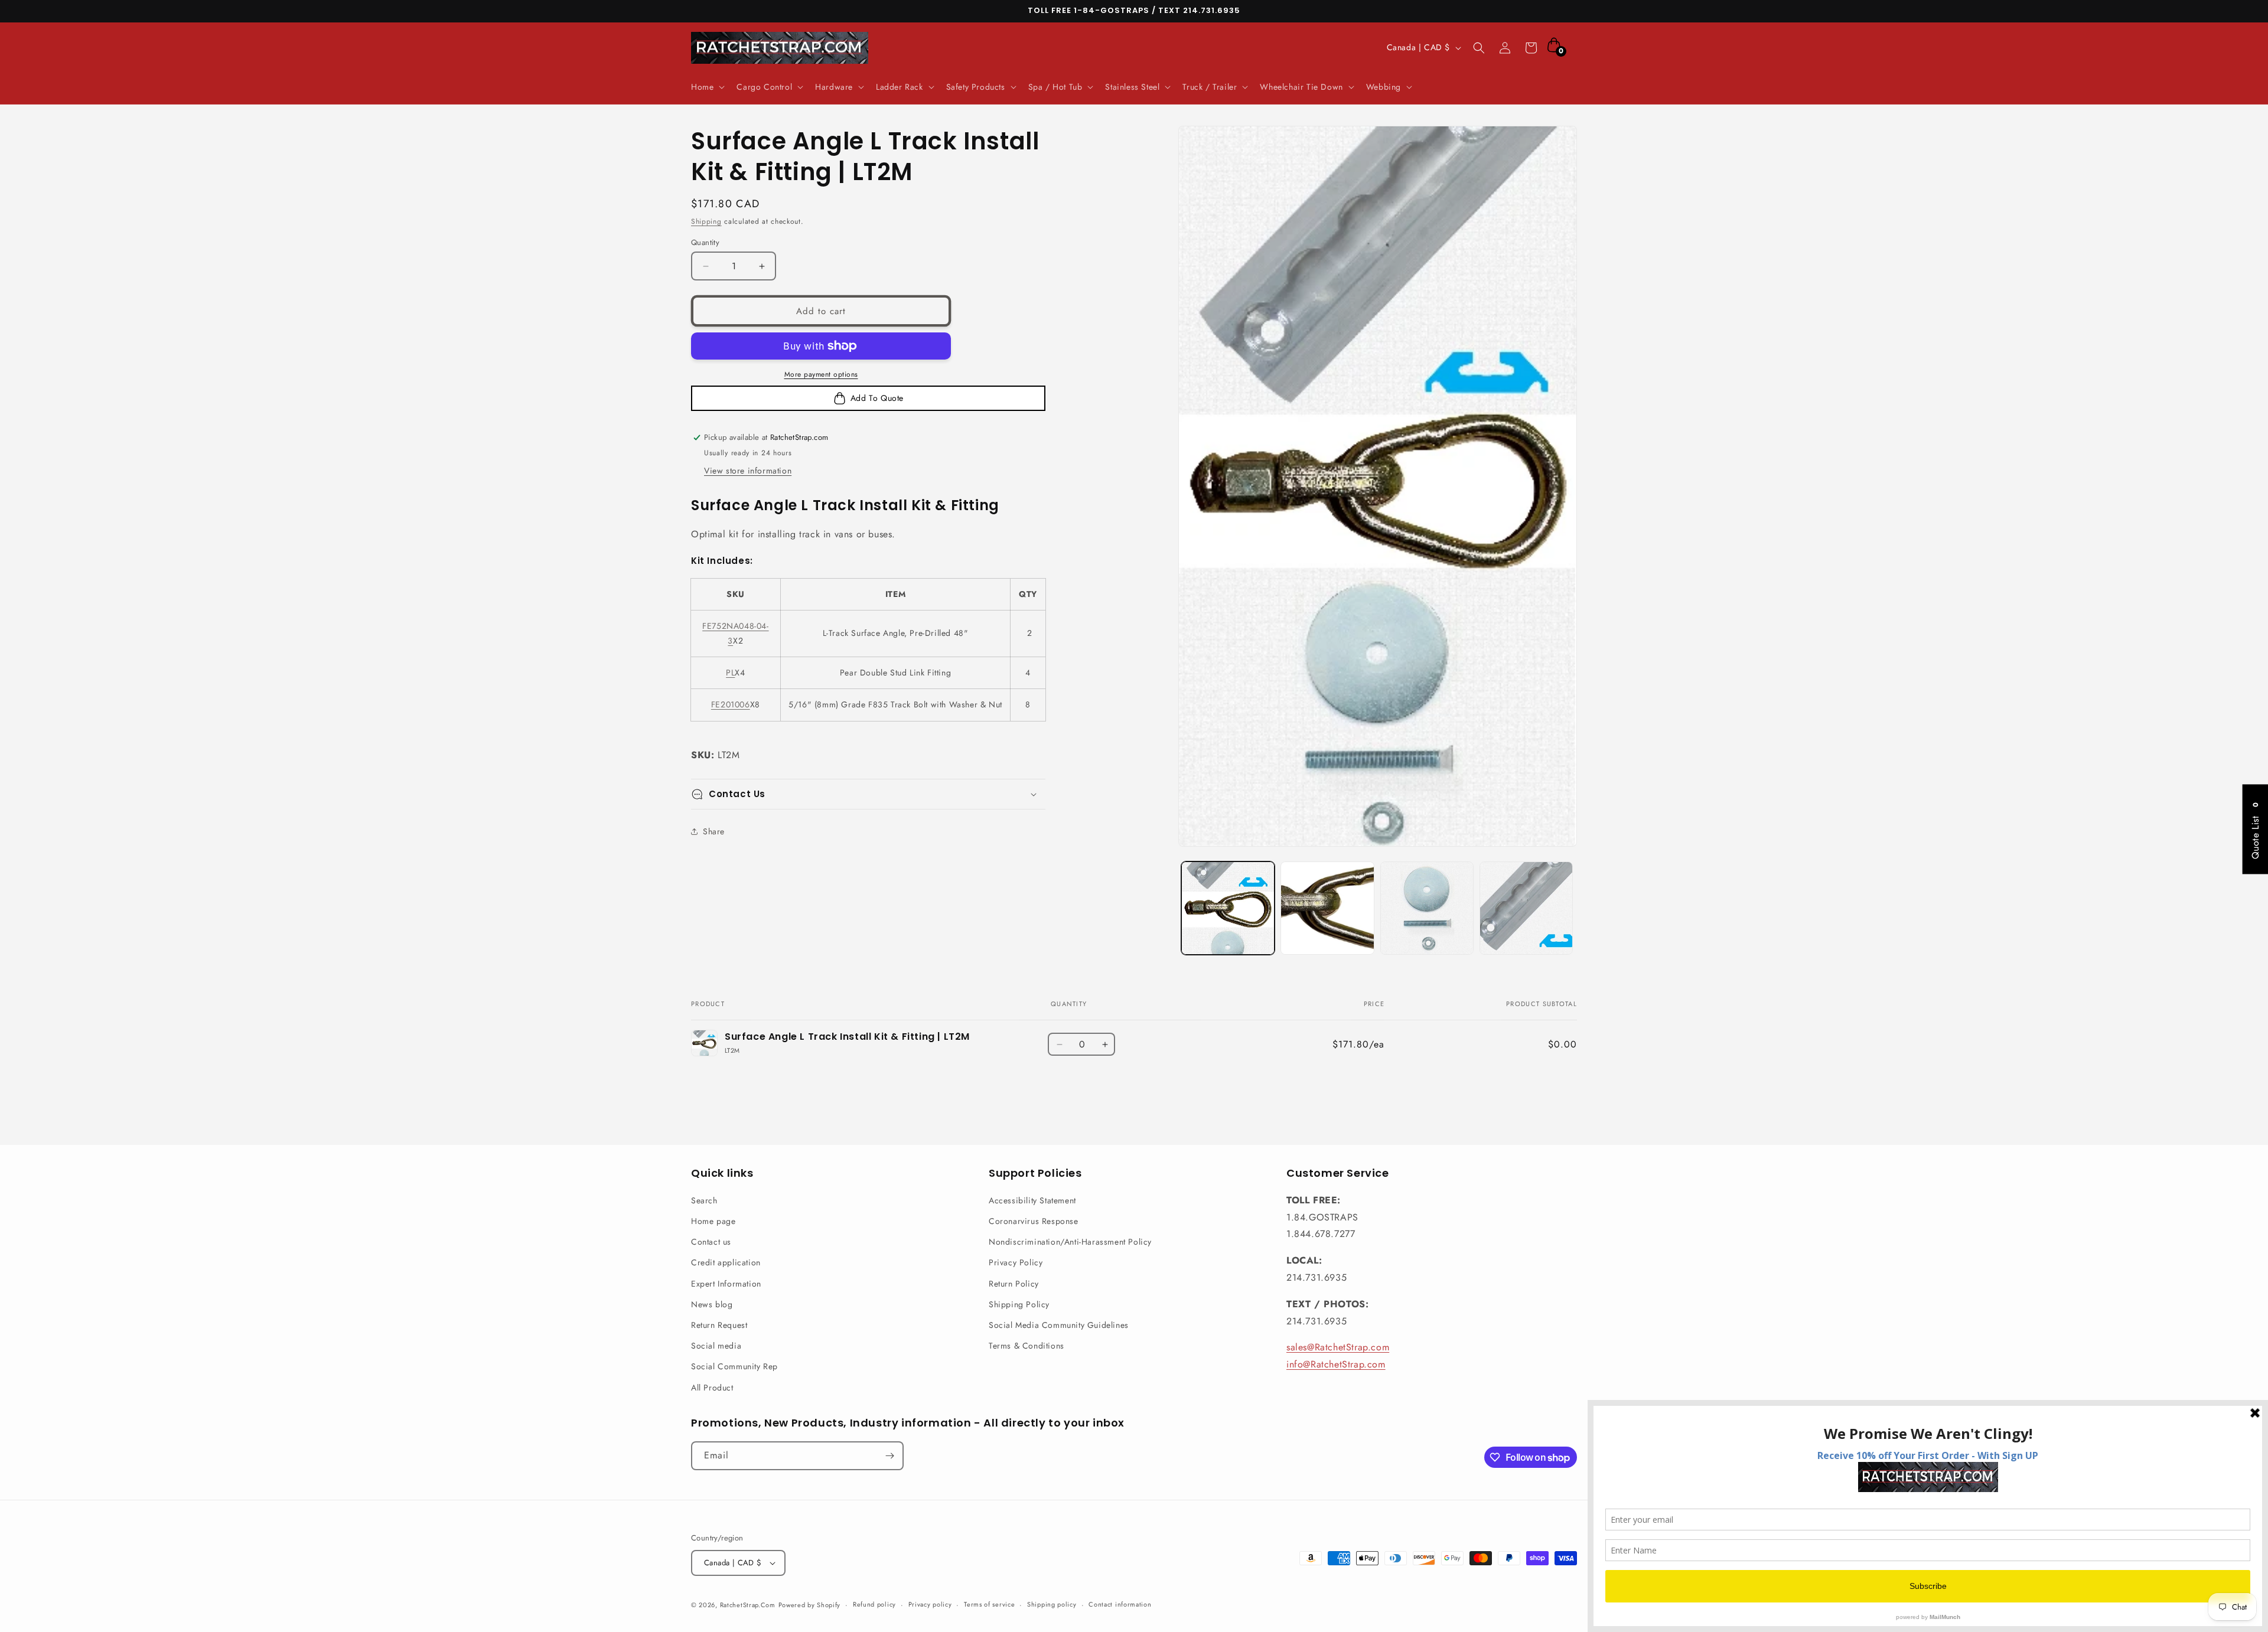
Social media (716, 1346)
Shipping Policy (1019, 1304)
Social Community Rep (734, 1366)
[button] (707, 87)
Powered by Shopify (810, 1605)
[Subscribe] (889, 1456)
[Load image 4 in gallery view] (1526, 908)
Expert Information (726, 1284)
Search (704, 1200)
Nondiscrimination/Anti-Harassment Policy (1070, 1242)
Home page (713, 1221)
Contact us (711, 1242)
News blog (712, 1304)
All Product (712, 1388)
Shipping (706, 221)
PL (730, 673)
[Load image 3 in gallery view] (1427, 908)
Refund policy (874, 1604)
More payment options (821, 374)
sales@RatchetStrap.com (1338, 1347)
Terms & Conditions (1027, 1346)
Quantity (705, 242)
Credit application (726, 1262)
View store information (748, 471)
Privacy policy (930, 1604)
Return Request (719, 1325)
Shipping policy (1052, 1604)
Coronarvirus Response (1034, 1221)
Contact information (1120, 1604)
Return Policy (1014, 1284)
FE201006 (731, 704)
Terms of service (989, 1604)
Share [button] (714, 831)
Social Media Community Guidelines (1059, 1325)
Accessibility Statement (1032, 1200)
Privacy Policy (1016, 1262)
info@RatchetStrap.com (1336, 1364)
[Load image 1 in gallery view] (1228, 908)
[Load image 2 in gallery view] (1327, 908)
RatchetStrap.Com (748, 1605)
